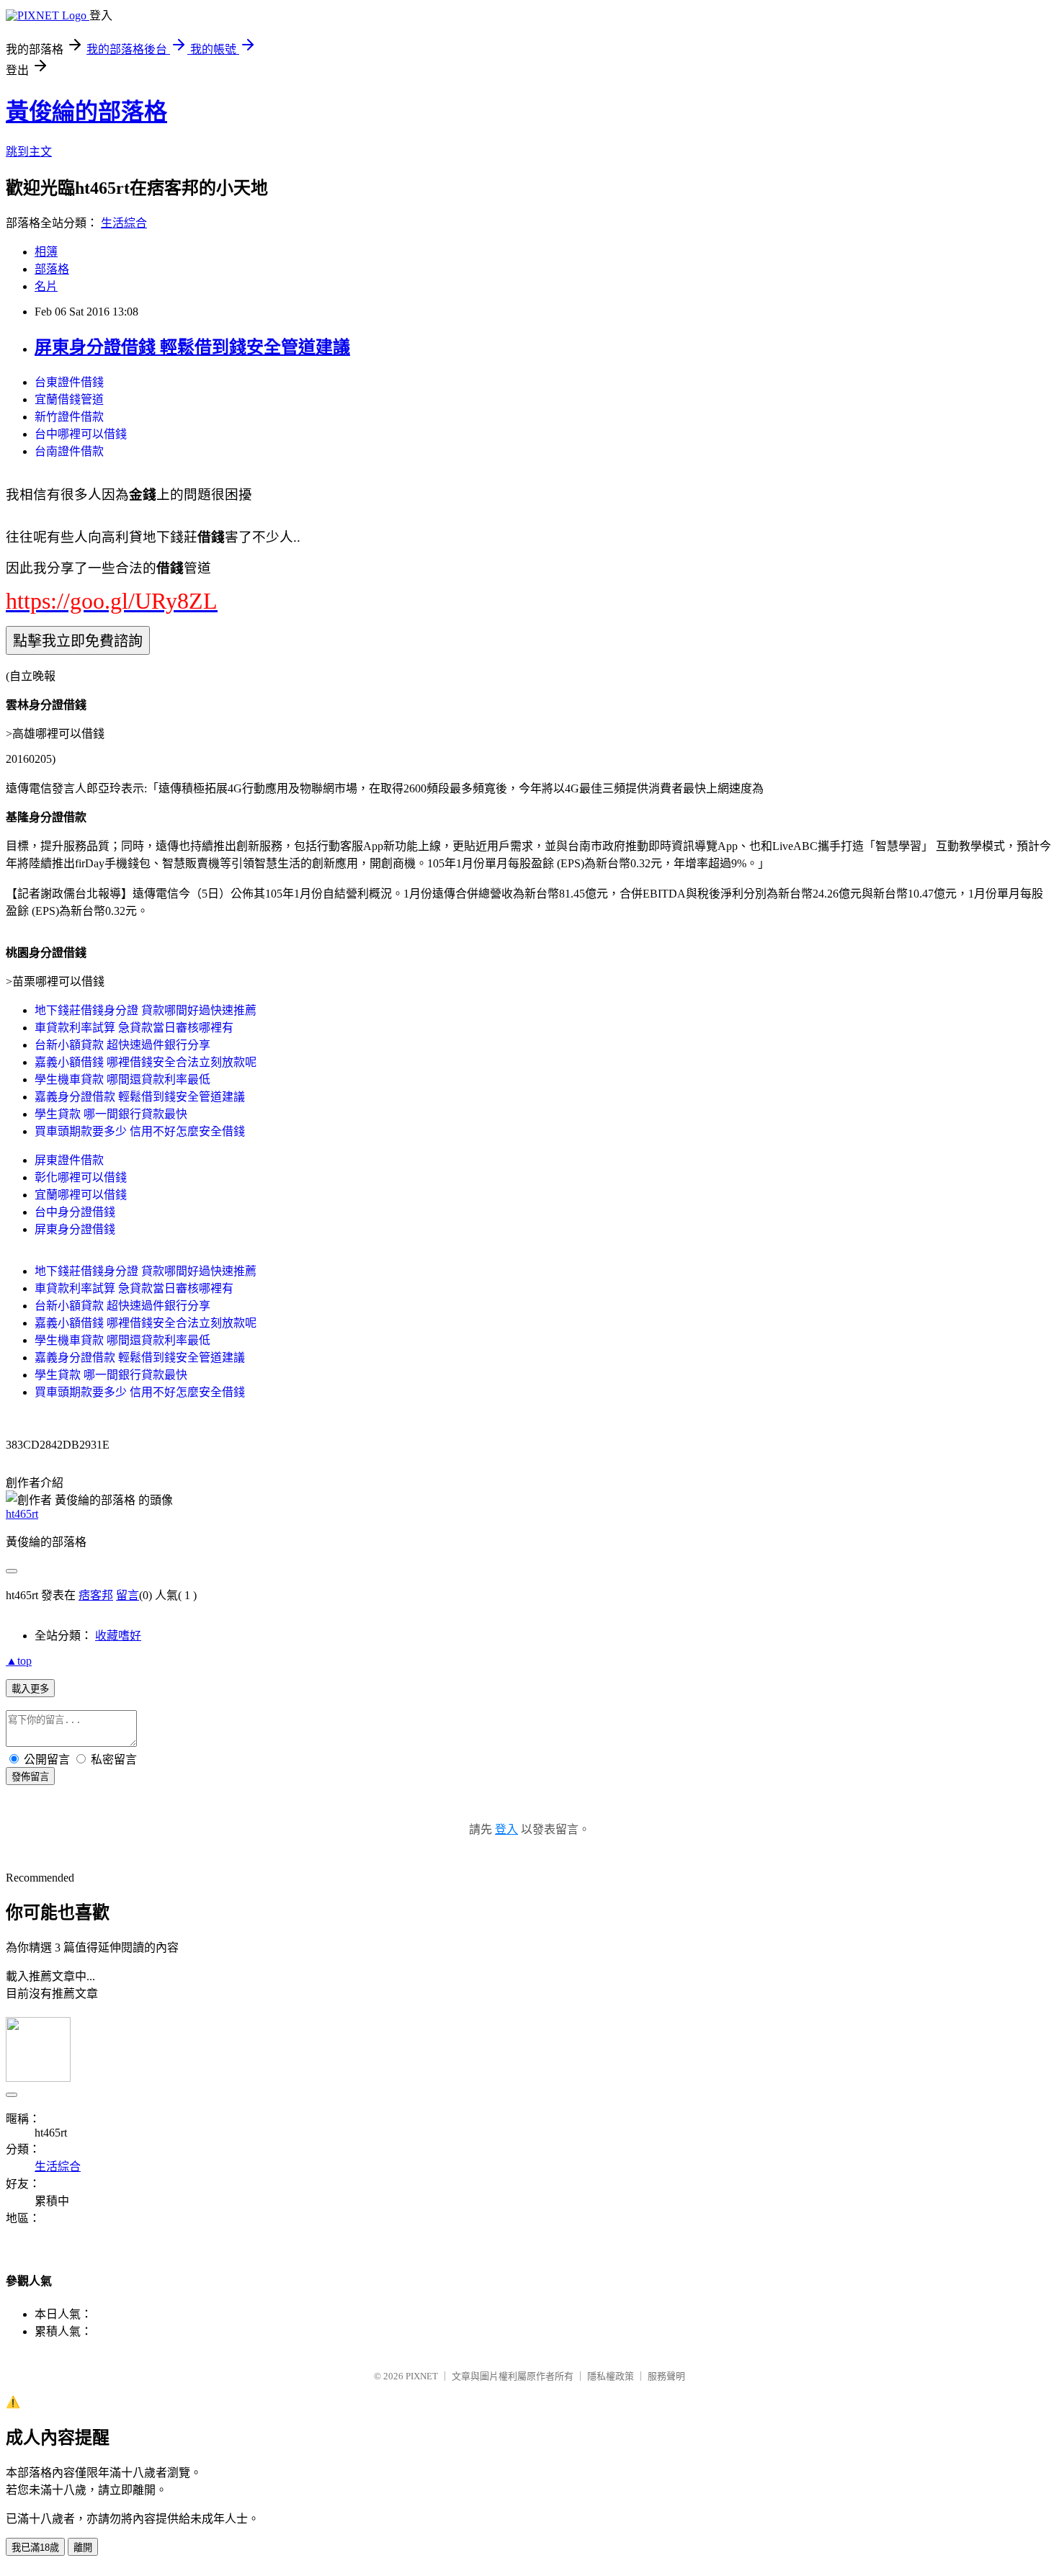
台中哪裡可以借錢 (81, 434)
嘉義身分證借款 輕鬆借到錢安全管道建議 (140, 1097)
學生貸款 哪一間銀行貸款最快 (111, 1114)
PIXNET (422, 2376)
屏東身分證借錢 (75, 1229)
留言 (128, 1595)
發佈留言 (30, 1777)
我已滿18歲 (35, 2548)
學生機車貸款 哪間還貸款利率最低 (122, 1079)
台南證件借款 (69, 451)
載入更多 (30, 1689)
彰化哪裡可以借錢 (81, 1177)
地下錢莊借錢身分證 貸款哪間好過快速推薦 (146, 1010)
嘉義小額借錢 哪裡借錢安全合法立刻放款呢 (146, 1062)
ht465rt (22, 1514)
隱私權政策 (611, 2376)
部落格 (52, 269)
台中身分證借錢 (75, 1212)
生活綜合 (124, 223)
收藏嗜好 (118, 1636)
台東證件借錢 (69, 382)
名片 (46, 286)
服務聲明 (666, 2376)
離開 (83, 2548)
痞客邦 (96, 1595)
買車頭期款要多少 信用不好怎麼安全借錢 (140, 1131)
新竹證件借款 (69, 417)
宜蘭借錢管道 (69, 399)
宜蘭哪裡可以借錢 (81, 1195)
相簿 (46, 252)
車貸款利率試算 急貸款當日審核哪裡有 (134, 1028)
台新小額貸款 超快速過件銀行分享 (122, 1045)
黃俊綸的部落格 (86, 112)
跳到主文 (29, 152)
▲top (19, 1661)
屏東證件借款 (69, 1160)
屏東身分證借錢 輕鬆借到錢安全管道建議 (192, 347)
